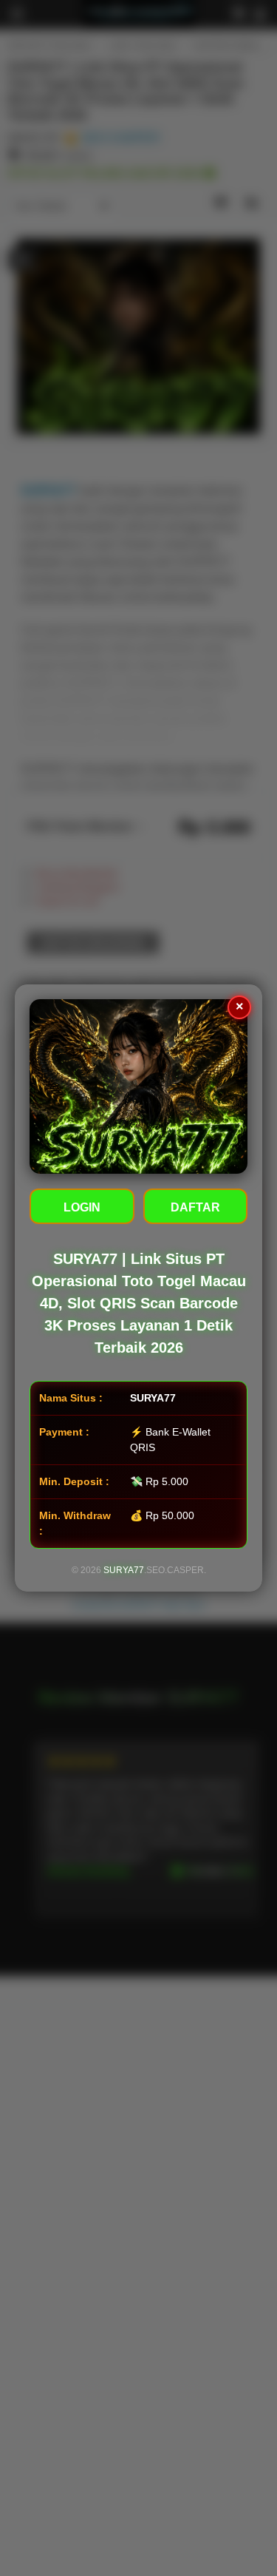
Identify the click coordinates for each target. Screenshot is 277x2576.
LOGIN (82, 1207)
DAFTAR (195, 1207)
